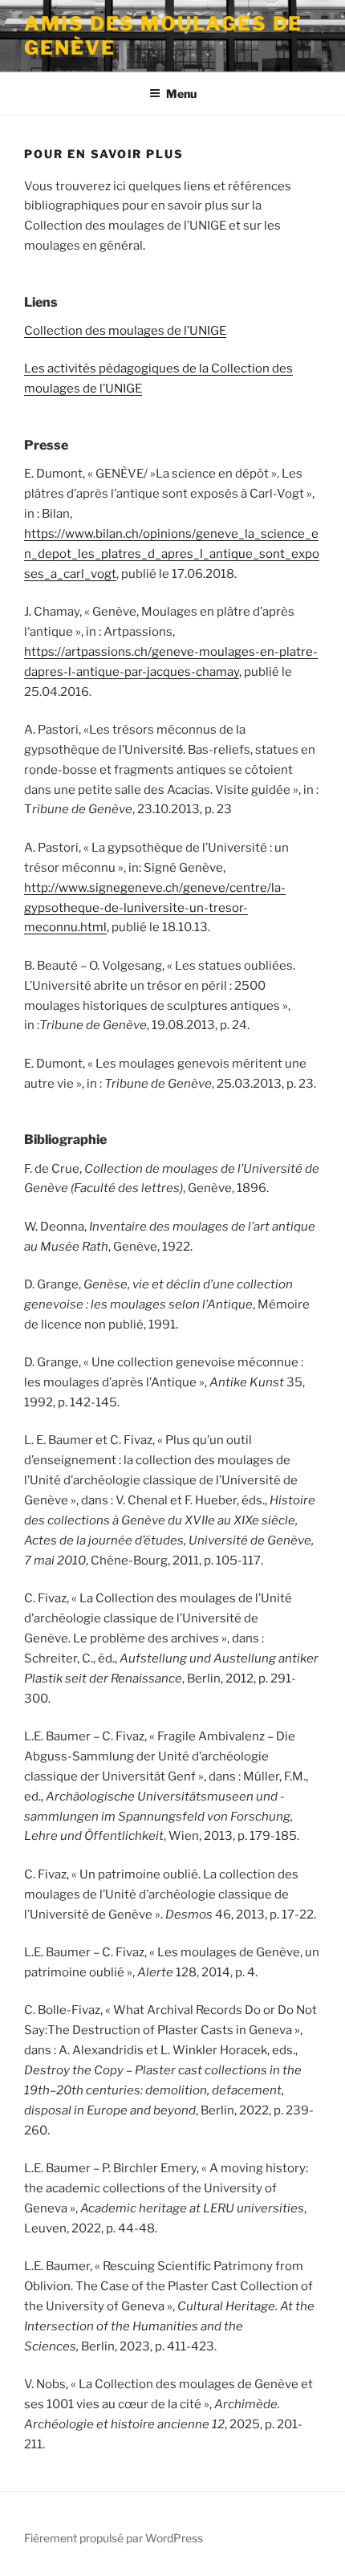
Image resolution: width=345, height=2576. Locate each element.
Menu (181, 94)
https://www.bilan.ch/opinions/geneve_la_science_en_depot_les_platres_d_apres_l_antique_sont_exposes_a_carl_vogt (172, 554)
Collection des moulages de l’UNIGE (125, 331)
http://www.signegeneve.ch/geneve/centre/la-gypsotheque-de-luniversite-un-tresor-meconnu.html (155, 908)
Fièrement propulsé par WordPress (114, 2538)
